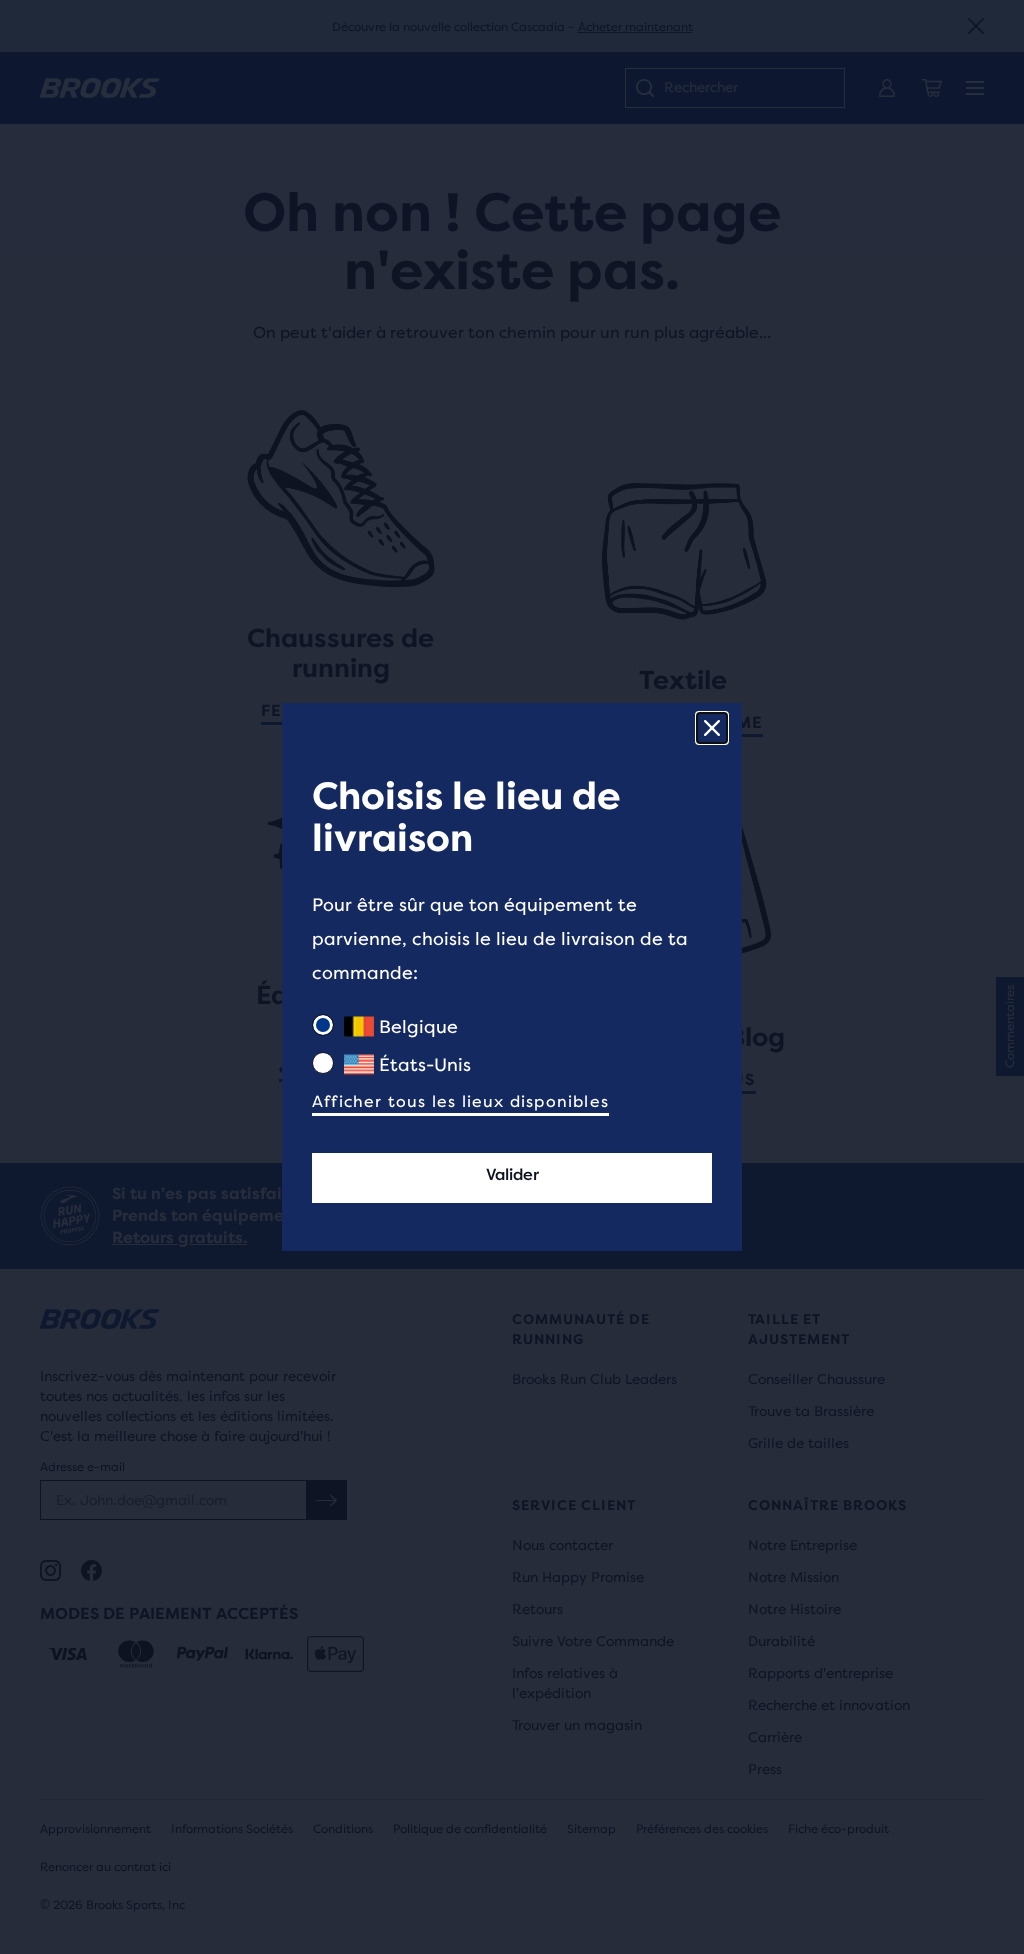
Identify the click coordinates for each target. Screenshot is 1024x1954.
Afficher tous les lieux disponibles (460, 1101)
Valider (512, 1174)
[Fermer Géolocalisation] (712, 728)
